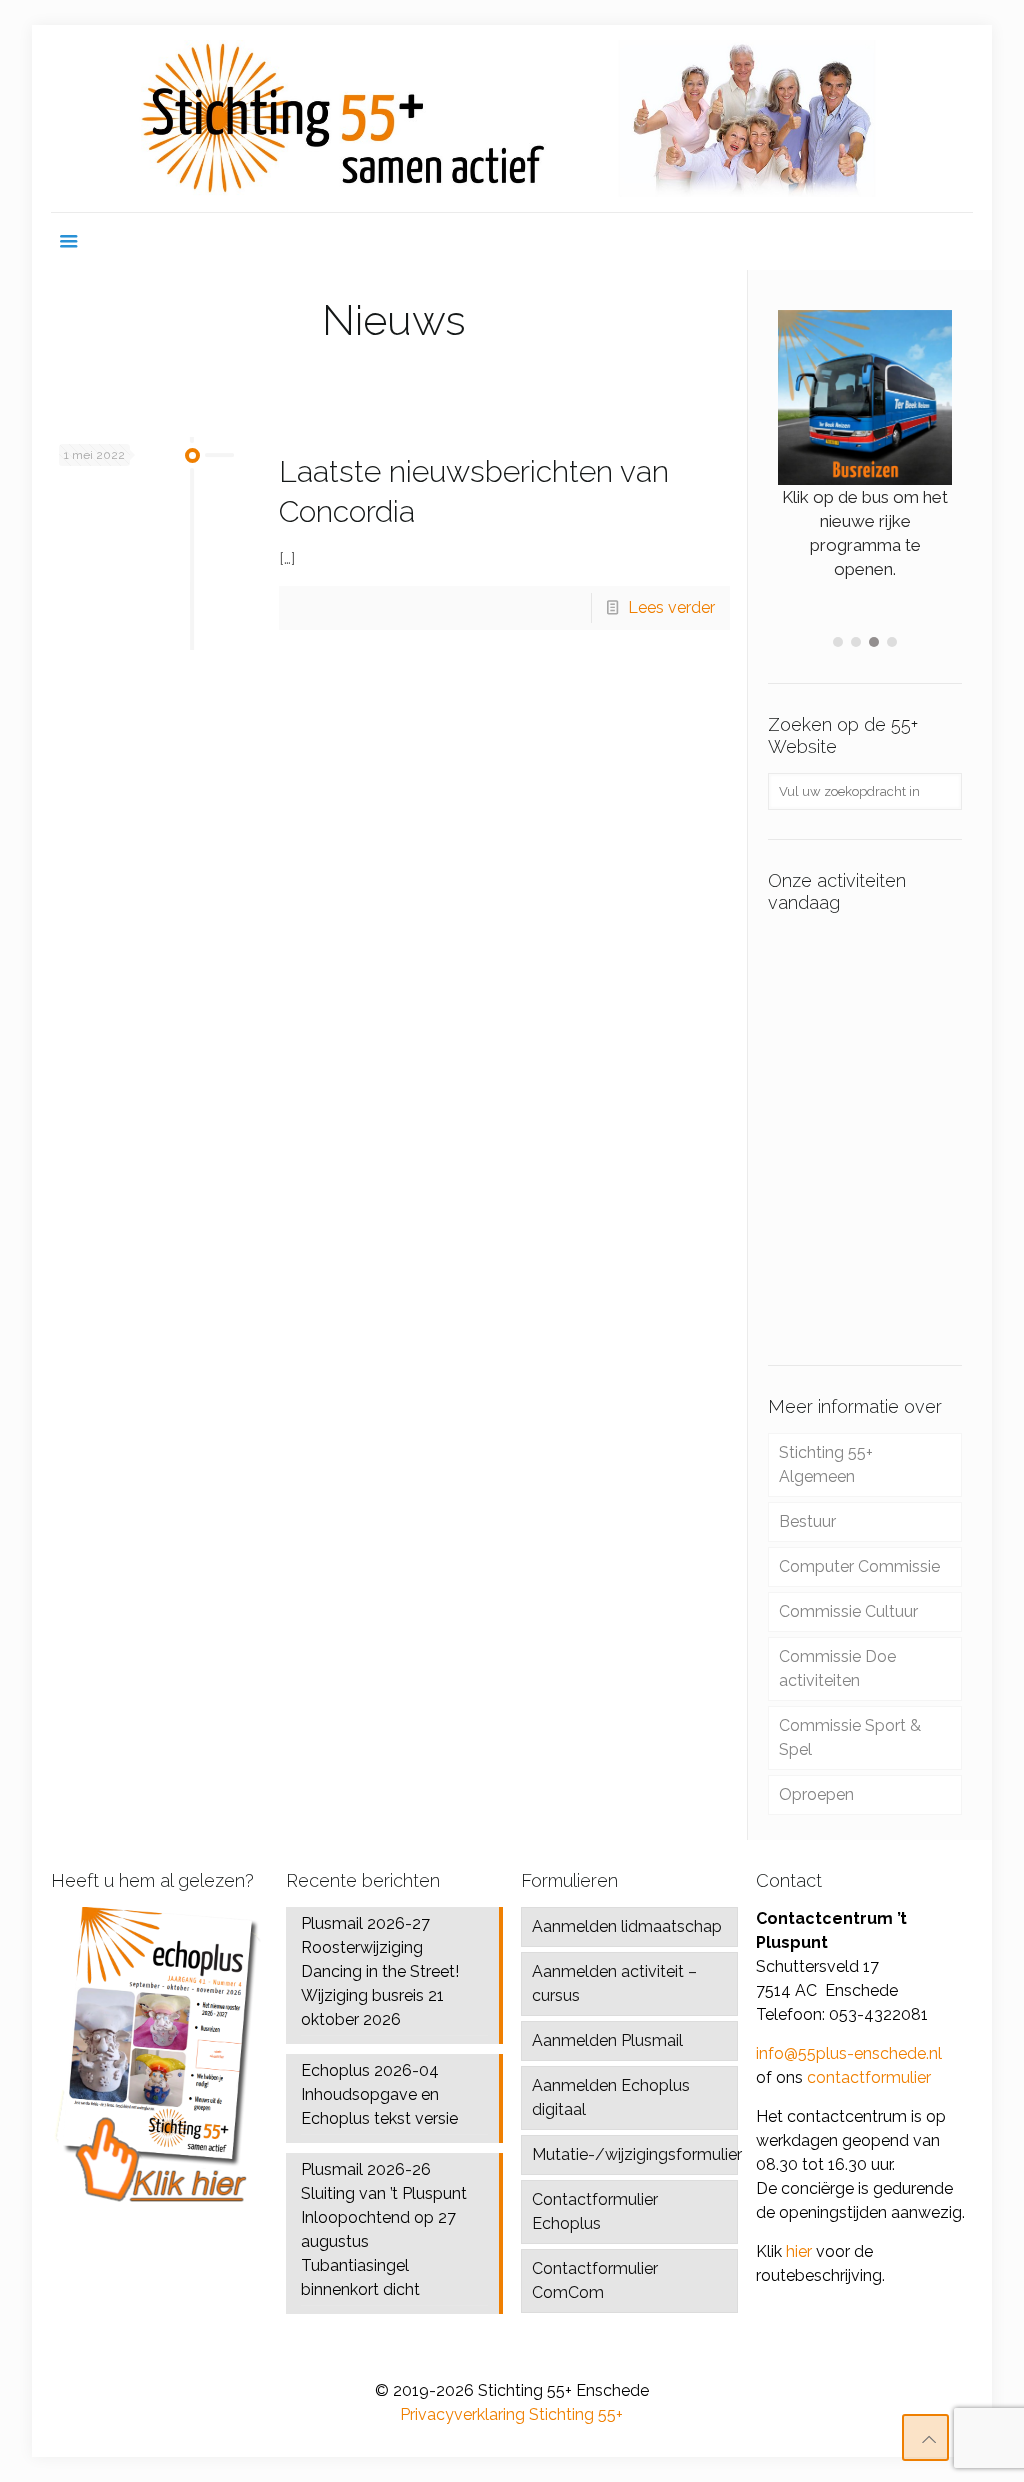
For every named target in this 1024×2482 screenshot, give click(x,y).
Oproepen (816, 1794)
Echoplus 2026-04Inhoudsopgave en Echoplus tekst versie (379, 2094)
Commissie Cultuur (848, 1611)
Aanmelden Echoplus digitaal (611, 2097)
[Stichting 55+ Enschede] (511, 118)
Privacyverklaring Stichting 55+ (511, 2414)
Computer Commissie (859, 1566)
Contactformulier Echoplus (595, 2211)
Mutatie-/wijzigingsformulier (634, 2154)
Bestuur (807, 1521)
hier (799, 2251)
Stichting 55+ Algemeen (826, 1464)
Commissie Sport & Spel (850, 1737)
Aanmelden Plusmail (607, 2040)
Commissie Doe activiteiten (837, 1668)
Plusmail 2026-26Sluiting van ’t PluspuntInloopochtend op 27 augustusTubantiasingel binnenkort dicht (384, 2229)
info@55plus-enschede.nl (849, 2053)
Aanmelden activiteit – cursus (614, 1983)
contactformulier (869, 2077)
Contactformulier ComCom (595, 2280)
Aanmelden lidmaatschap (627, 1926)
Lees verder (671, 607)
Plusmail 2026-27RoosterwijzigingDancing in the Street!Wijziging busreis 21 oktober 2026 (380, 1971)
